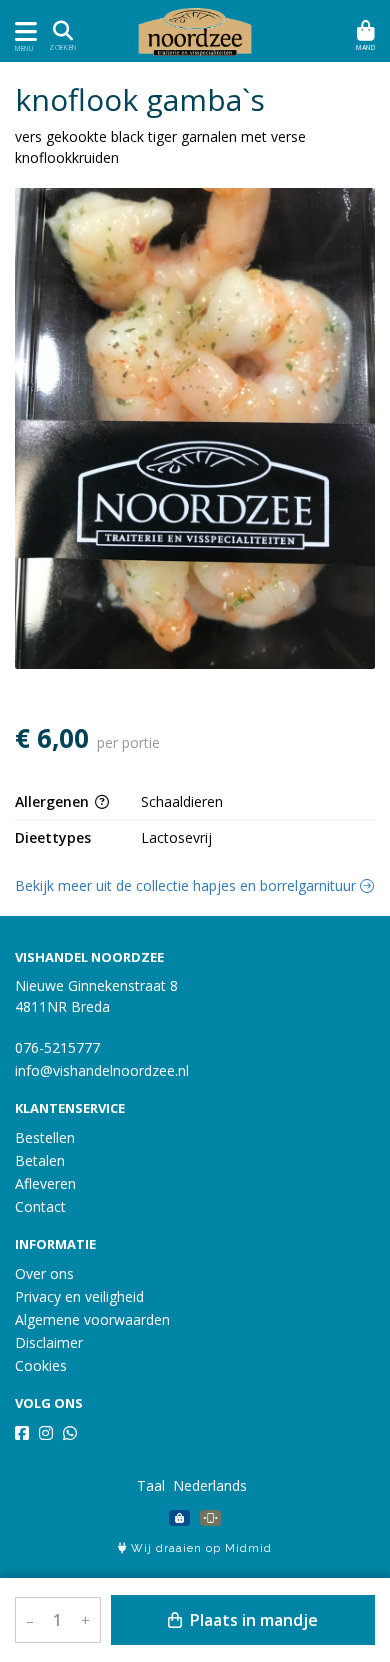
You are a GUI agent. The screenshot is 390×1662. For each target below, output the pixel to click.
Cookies (41, 1365)
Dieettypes (53, 837)
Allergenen (54, 801)
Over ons (44, 1273)
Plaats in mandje (252, 1620)
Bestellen (45, 1137)
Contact (40, 1206)
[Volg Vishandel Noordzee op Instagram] (46, 1433)
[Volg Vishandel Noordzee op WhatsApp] (70, 1433)
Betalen (40, 1160)
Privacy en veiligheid (79, 1296)
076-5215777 (57, 1047)
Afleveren (45, 1183)
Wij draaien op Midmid (199, 1548)
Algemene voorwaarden (92, 1319)
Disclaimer (49, 1342)
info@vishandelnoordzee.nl (102, 1070)
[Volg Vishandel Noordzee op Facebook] (22, 1433)
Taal (151, 1485)
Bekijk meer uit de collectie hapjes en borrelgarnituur (187, 885)
